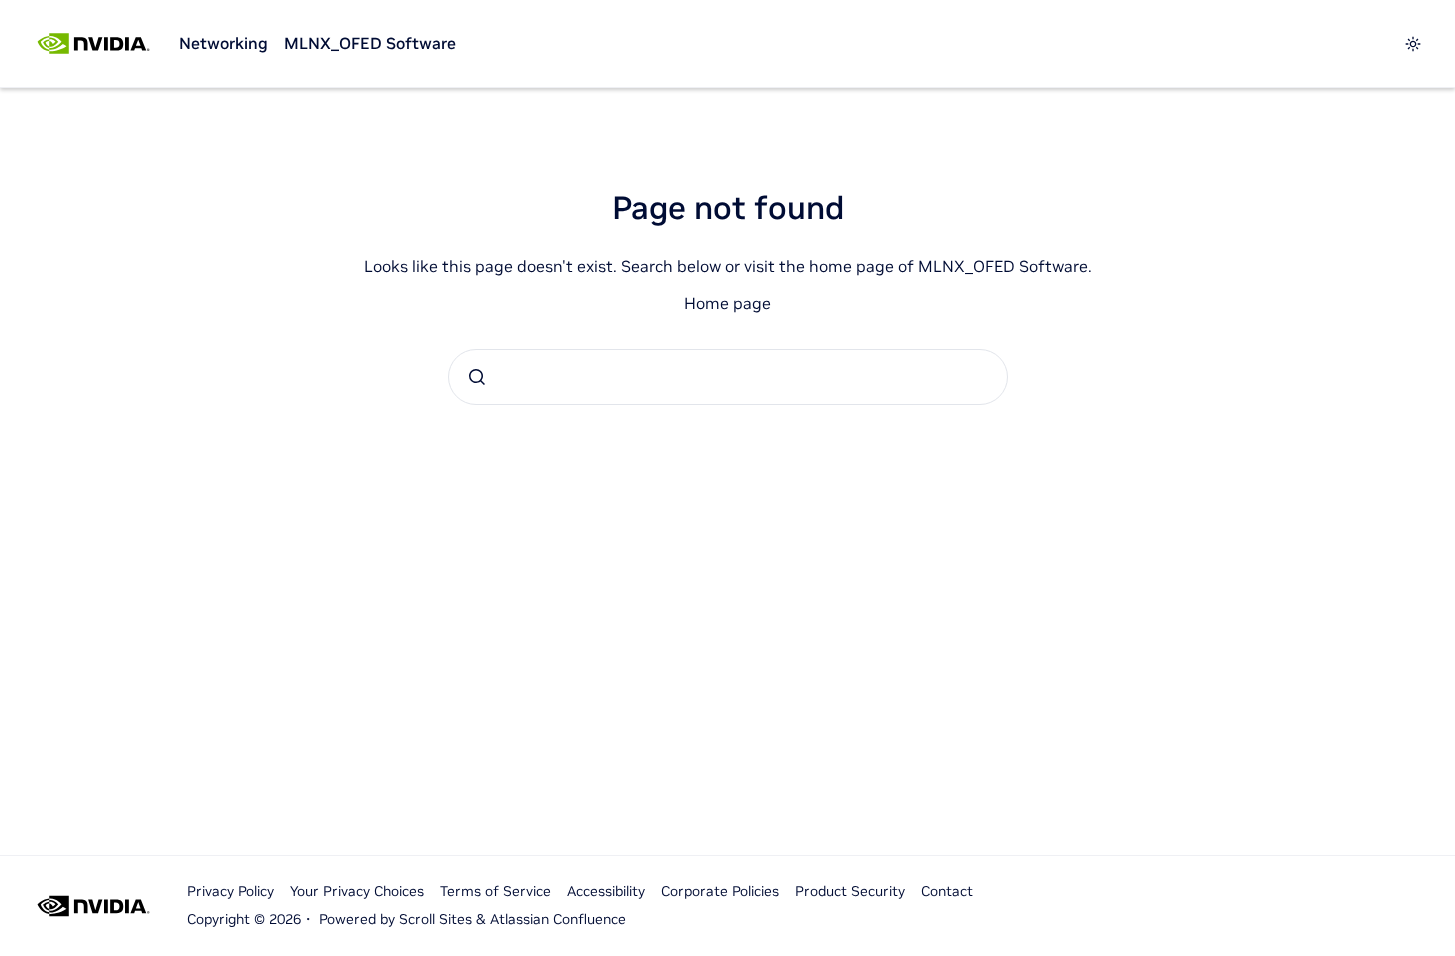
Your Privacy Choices (357, 891)
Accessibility (606, 891)
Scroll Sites (435, 919)
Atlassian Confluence (558, 919)
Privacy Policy (230, 891)
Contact (947, 891)
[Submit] (477, 377)
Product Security (850, 891)
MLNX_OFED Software (370, 43)
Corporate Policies (720, 891)
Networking (223, 43)
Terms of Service (495, 891)
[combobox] (728, 377)
